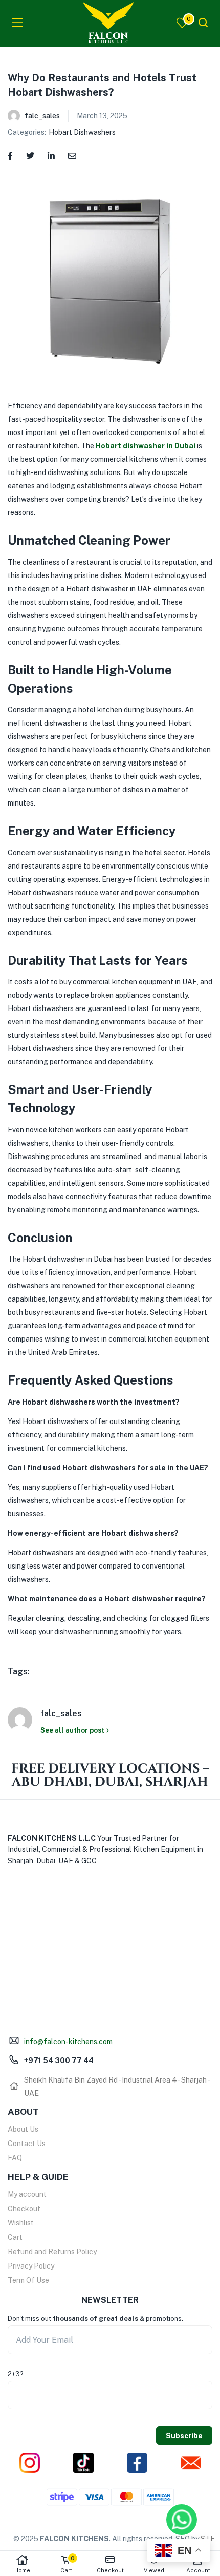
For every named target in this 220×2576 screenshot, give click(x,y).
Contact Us (27, 2144)
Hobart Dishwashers (82, 132)
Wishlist (21, 2223)
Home (22, 2570)
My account (27, 2194)
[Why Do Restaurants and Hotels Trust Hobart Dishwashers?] (10, 155)
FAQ (15, 2158)
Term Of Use (28, 2280)
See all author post (72, 1730)
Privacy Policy (31, 2266)
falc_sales (42, 116)
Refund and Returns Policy (52, 2252)
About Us (23, 2129)
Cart (15, 2237)
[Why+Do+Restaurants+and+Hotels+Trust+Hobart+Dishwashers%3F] (30, 155)
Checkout (24, 2209)
